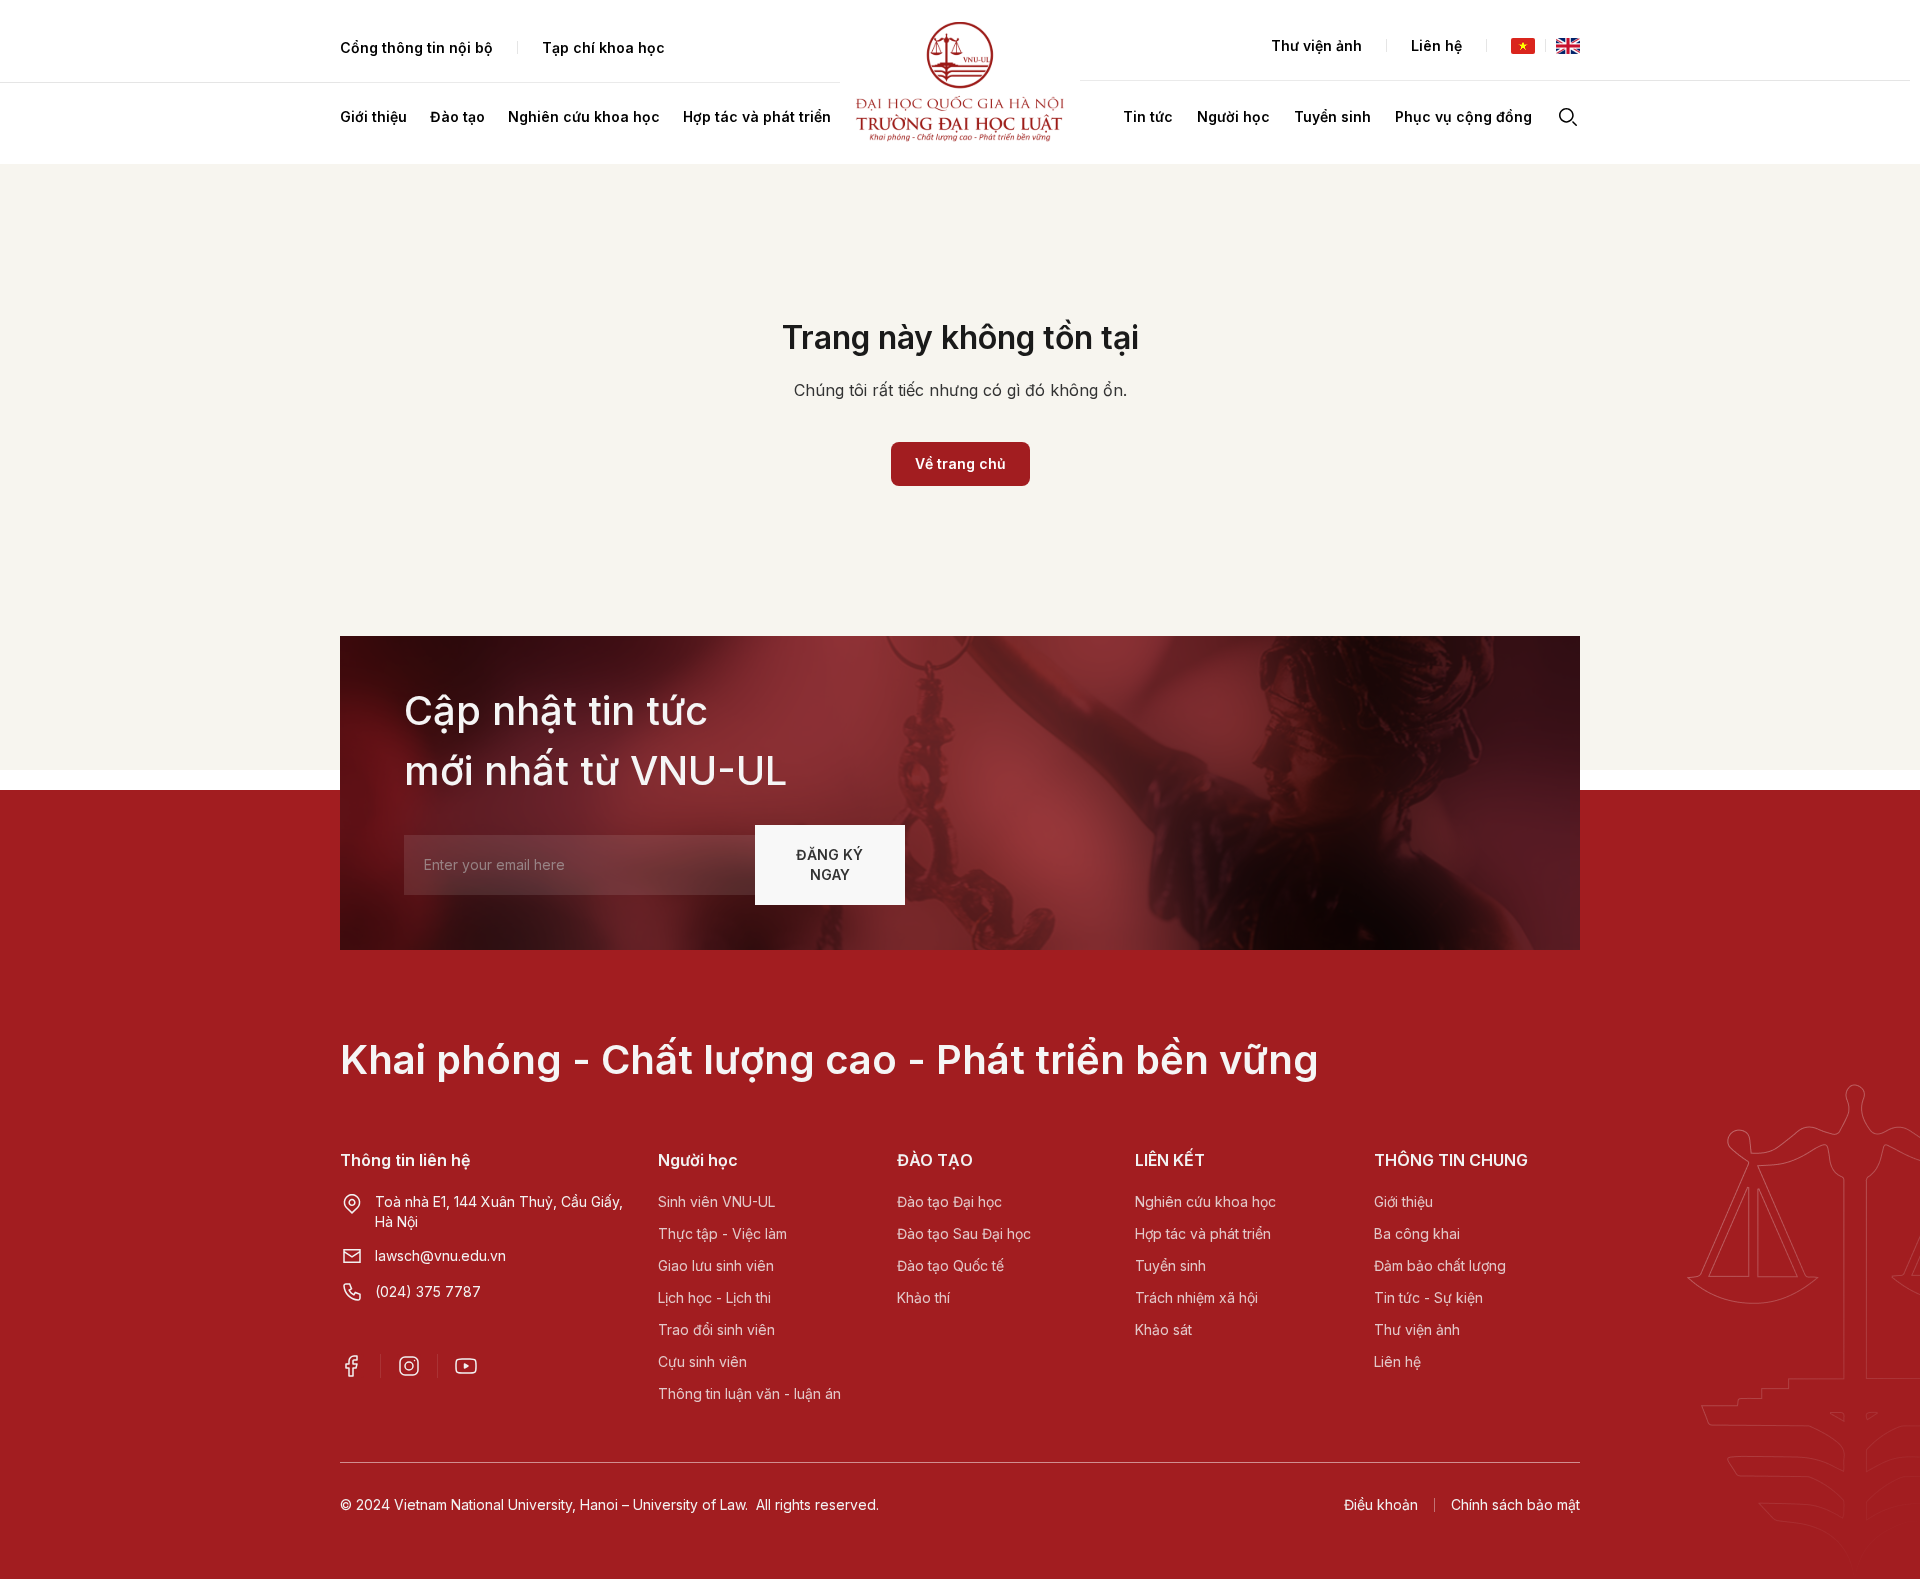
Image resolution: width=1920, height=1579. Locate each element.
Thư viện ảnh (1316, 45)
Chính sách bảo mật (1515, 1504)
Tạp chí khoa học (603, 47)
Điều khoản (1381, 1504)
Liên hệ (1436, 45)
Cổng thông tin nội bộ (416, 47)
